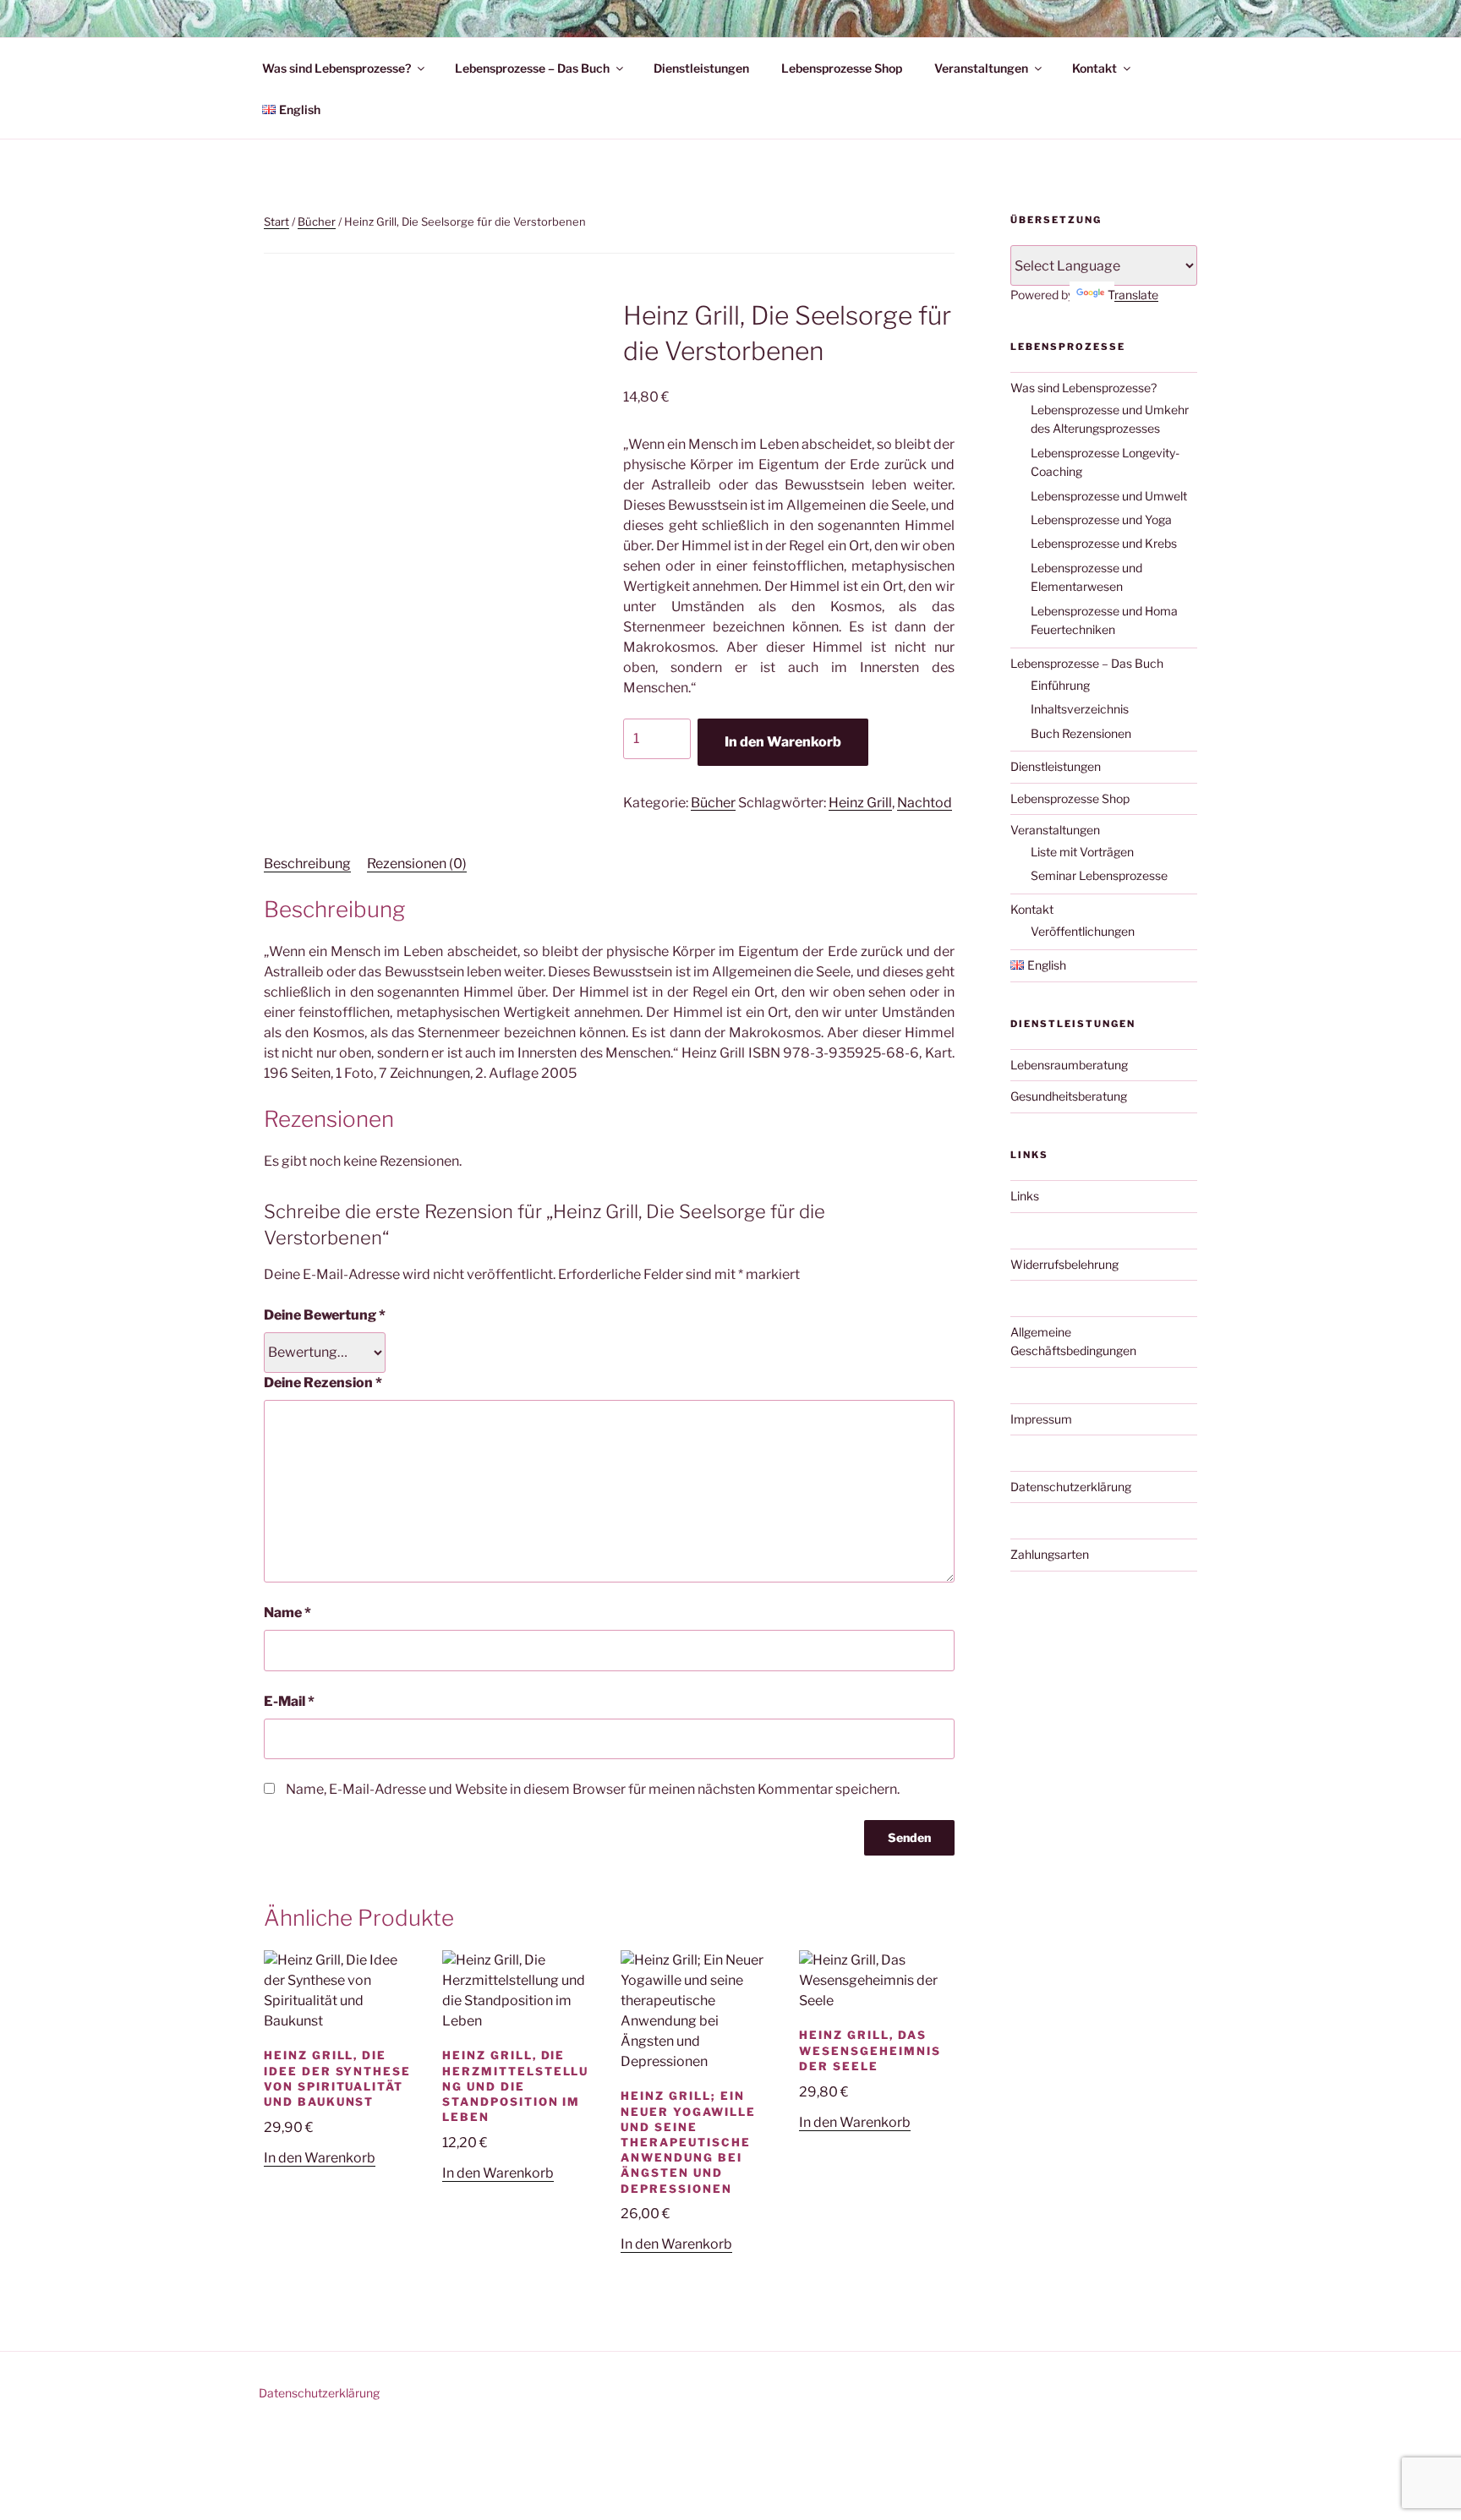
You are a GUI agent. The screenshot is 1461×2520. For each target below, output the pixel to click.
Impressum (1041, 1419)
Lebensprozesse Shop (842, 68)
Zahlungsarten (1050, 1554)
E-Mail (289, 1701)
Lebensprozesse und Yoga (1101, 519)
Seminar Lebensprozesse (1099, 875)
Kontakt (1094, 68)
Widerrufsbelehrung (1064, 1264)
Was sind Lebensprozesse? (337, 68)
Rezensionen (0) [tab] (417, 864)
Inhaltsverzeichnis (1080, 709)
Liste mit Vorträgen (1082, 852)
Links (1025, 1196)
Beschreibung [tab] (307, 864)
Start (276, 221)
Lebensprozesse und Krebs (1104, 543)
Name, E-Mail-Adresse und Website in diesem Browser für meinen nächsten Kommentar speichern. (593, 1789)
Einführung (1060, 685)
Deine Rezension (323, 1383)
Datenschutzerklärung (1071, 1487)
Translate (1133, 295)
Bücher (317, 221)
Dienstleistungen (701, 68)
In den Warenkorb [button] (320, 2158)
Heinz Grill (860, 803)
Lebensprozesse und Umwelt (1109, 496)
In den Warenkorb (783, 742)
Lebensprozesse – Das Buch (532, 68)
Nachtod (925, 803)
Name (287, 1613)
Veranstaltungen (981, 68)
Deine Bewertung (325, 1315)
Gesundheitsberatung (1069, 1096)
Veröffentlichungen (1083, 931)
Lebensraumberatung (1069, 1065)
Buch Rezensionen (1081, 733)
